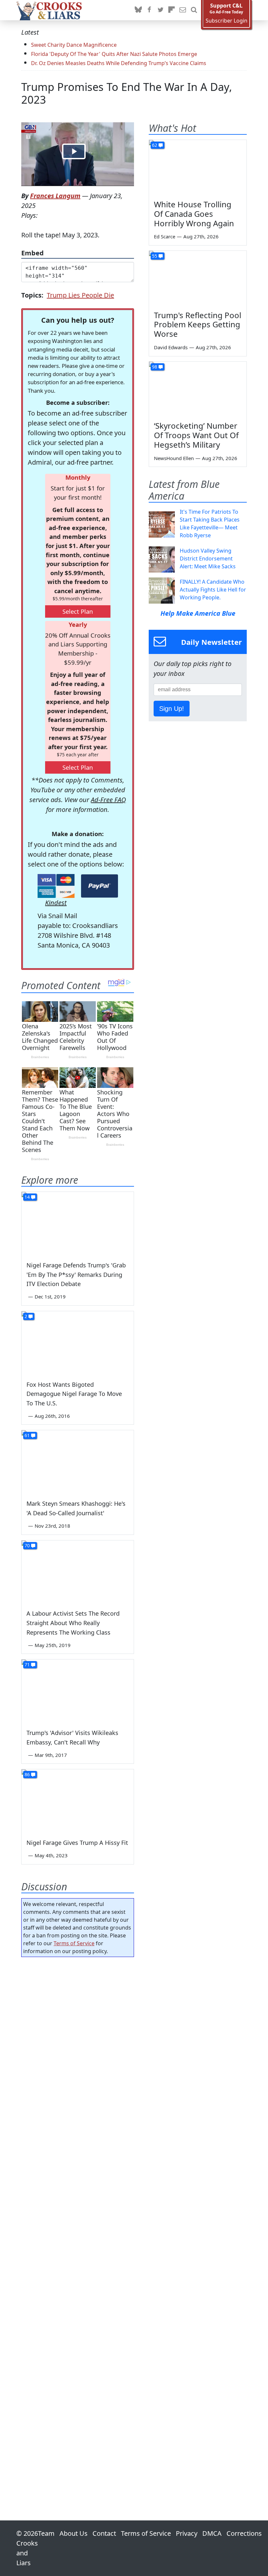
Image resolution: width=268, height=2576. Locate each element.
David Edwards (171, 347)
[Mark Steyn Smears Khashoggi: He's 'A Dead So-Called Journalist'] (78, 1462)
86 (27, 1774)
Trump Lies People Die (80, 295)
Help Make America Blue (198, 613)
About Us (74, 2533)
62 (155, 145)
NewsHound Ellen (174, 458)
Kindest (56, 903)
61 (27, 1435)
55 (155, 256)
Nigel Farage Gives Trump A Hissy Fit (77, 1843)
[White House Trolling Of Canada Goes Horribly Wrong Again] (198, 167)
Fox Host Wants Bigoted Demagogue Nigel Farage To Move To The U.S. (74, 1394)
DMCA (212, 2533)
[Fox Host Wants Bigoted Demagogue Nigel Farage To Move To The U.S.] (78, 1343)
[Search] (194, 10)
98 (155, 367)
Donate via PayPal (100, 886)
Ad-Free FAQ (108, 800)
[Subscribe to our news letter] (183, 10)
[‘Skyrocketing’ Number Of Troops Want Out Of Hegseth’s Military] (198, 389)
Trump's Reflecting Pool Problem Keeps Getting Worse (198, 325)
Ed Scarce (165, 236)
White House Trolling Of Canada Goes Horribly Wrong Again (194, 214)
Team (46, 2533)
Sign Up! (172, 709)
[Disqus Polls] (78, 2047)
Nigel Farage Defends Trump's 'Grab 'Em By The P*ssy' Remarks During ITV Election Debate (76, 1275)
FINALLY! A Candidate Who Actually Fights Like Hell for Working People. (213, 590)
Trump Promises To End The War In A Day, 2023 (127, 93)
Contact (104, 2533)
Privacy (187, 2533)
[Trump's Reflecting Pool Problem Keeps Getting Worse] (198, 278)
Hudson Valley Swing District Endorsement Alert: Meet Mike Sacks (208, 558)
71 (27, 1665)
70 (27, 1546)
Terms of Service (74, 1943)
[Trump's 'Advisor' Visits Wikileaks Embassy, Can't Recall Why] (78, 1691)
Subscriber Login (226, 21)
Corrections (244, 2533)
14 (27, 1197)
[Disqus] (78, 2220)
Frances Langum (55, 196)
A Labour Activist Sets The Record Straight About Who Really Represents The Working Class (73, 1623)
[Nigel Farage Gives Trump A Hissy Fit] (78, 1801)
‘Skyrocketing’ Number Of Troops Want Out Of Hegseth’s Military (196, 435)
